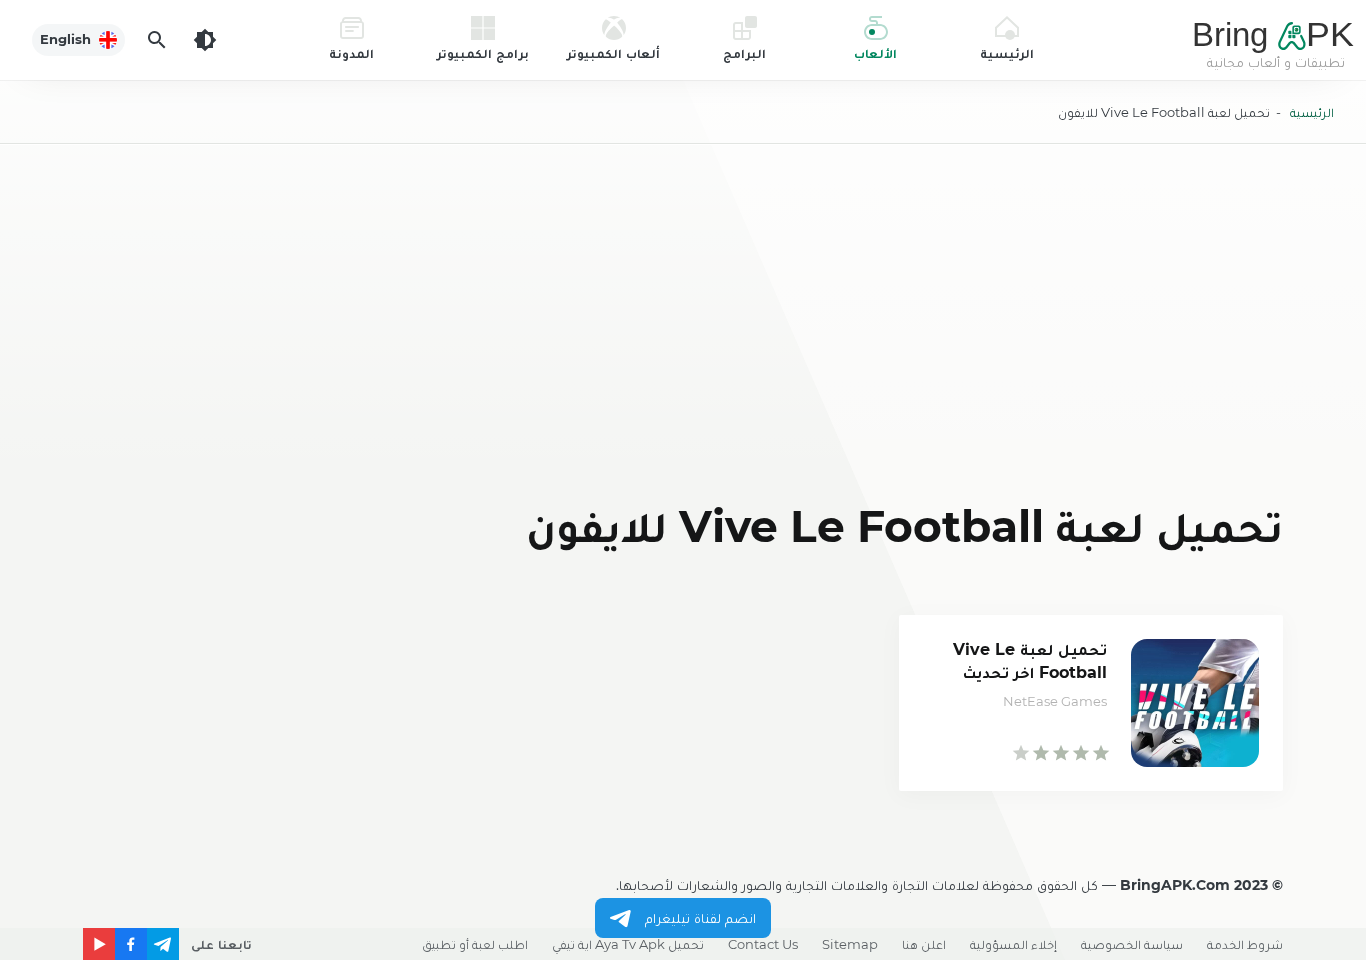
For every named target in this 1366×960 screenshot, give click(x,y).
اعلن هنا (924, 944)
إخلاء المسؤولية (1013, 944)
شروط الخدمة (1245, 944)
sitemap (850, 944)
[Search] (157, 40)
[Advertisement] (683, 326)
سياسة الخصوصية (1132, 944)
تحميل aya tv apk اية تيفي (628, 944)
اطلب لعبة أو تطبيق (475, 944)
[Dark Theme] (205, 40)
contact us (763, 944)
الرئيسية (1312, 112)
